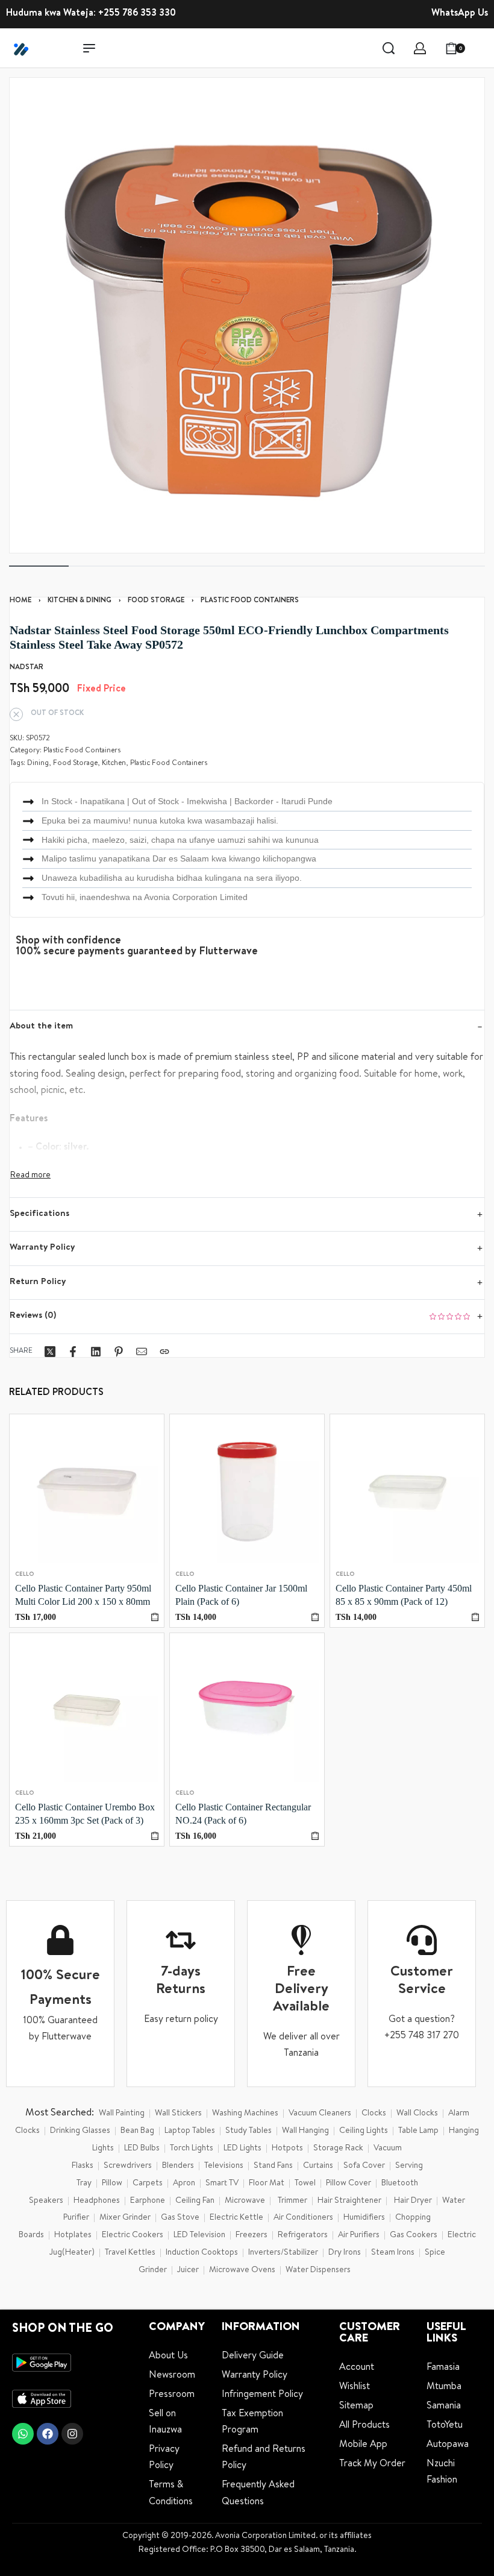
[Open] (481, 48)
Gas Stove (180, 2218)
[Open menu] (89, 48)
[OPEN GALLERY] (247, 315)
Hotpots (287, 2149)
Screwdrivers (128, 2166)
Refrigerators (303, 2235)
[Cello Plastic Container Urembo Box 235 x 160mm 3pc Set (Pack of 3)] (87, 1710)
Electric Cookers (133, 2235)
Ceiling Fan (195, 2201)
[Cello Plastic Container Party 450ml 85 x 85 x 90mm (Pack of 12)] (407, 1491)
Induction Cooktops (202, 2253)
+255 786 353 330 (137, 14)
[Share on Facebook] (73, 1352)
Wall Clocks (417, 2114)
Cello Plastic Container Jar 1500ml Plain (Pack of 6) (241, 1595)
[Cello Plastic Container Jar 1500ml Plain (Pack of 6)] (247, 1491)
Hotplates (73, 2235)
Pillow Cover (349, 2184)
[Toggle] (30, 1176)
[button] (155, 1617)
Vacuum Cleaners (320, 2114)
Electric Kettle (236, 2218)
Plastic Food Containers (250, 601)
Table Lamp (418, 2131)
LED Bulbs (142, 2149)
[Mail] (142, 1352)
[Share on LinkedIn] (96, 1352)
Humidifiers (364, 2218)
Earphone (148, 2201)
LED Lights (242, 2149)
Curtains (318, 2166)
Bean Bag (137, 2131)
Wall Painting (122, 2114)
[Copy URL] (164, 1352)
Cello (24, 1575)
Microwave (245, 2201)
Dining (38, 764)
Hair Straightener (349, 2201)
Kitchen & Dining (80, 601)
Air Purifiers (359, 2235)
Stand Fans (273, 2166)
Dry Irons (345, 2253)
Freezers (252, 2235)
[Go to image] (39, 566)
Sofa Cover (364, 2166)
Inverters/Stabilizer (283, 2253)
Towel (305, 2184)
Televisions (224, 2166)
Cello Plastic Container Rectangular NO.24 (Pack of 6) (243, 1814)
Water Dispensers (318, 2270)
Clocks (374, 2114)
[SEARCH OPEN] (389, 48)
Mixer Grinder (125, 2218)
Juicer (188, 2270)
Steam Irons (393, 2253)
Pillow (112, 2184)
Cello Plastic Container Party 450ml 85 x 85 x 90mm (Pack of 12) (404, 1595)
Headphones (97, 2201)
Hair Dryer (413, 2201)
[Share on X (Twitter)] (50, 1352)
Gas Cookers (414, 2235)
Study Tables (249, 2131)
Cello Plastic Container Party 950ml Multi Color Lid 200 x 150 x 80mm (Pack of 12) (83, 1596)
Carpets (148, 2184)
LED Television (199, 2235)
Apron (184, 2184)
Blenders (178, 2166)
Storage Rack (338, 2149)
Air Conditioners (303, 2218)
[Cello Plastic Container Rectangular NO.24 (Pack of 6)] (247, 1710)
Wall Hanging (305, 2131)
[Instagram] (72, 2434)
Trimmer (292, 2201)
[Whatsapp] (23, 2434)
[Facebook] (48, 2434)
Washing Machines (245, 2114)
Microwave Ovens (242, 2270)
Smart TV (222, 2184)
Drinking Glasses (80, 2131)
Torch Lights (192, 2149)
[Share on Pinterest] (119, 1352)
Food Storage (156, 601)
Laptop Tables (190, 2131)
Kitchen (114, 764)
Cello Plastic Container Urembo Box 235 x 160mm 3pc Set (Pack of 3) (85, 1814)
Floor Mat (267, 2184)
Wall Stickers (178, 2114)
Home (20, 601)
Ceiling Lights (364, 2131)
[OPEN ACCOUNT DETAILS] (420, 48)
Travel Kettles (130, 2253)
